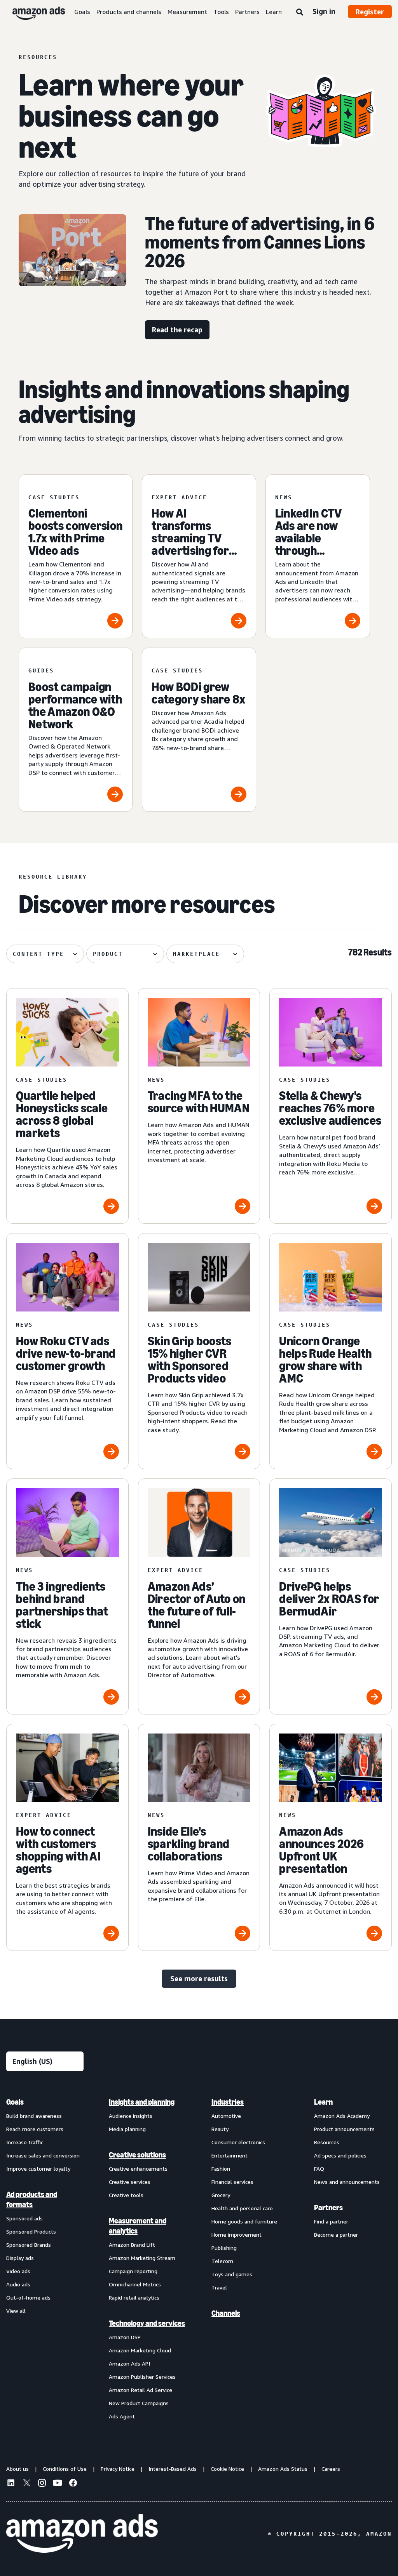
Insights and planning (142, 2102)
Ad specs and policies (340, 2155)
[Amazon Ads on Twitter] (26, 2484)
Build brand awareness (34, 2116)
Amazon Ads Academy (342, 2116)
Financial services (232, 2182)
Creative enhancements (138, 2169)
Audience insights (131, 2116)
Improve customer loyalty (38, 2169)
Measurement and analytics (138, 2226)
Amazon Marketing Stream (142, 2258)
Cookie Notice (227, 2469)
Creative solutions (137, 2155)
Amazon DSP (125, 2337)
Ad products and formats (32, 2199)
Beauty (220, 2129)
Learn (274, 12)
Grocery (221, 2195)
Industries (228, 2102)
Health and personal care (242, 2208)
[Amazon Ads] (32, 12)
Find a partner (331, 2221)
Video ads (18, 2271)
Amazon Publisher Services (142, 2377)
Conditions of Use (65, 2469)
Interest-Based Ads (173, 2469)
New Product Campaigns (139, 2403)
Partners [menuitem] (328, 2208)
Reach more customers (35, 2129)
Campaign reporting (133, 2271)
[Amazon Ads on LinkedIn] (11, 2484)
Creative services (130, 2182)
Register (370, 12)
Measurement (187, 12)
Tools (221, 12)
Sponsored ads (24, 2218)
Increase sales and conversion (43, 2155)
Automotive (226, 2116)
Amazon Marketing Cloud (140, 2350)
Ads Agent (122, 2416)
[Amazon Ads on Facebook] (73, 2484)
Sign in (324, 11)
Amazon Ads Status (283, 2469)
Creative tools (126, 2195)
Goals (82, 12)
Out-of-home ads (28, 2297)
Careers (331, 2469)
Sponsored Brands (29, 2245)
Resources (327, 2142)
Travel (219, 2287)
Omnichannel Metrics (135, 2284)
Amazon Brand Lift (132, 2245)
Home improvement (237, 2235)
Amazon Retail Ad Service (141, 2390)
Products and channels (129, 12)
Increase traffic (25, 2142)
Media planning (127, 2129)
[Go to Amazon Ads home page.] (82, 2534)
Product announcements (344, 2129)
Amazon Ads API (129, 2363)
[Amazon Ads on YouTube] (58, 2484)
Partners (247, 12)
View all (16, 2311)
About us (17, 2469)
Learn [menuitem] (323, 2102)
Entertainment (230, 2155)
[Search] (300, 12)
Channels (226, 2313)
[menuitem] (45, 2259)
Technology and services (147, 2323)
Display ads (20, 2258)
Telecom (222, 2261)
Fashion (221, 2169)
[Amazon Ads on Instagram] (42, 2484)
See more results (199, 1978)
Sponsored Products (31, 2231)
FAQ (319, 2169)
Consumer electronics (238, 2142)
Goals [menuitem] (15, 2102)
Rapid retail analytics (134, 2297)
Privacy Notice (118, 2469)
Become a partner (336, 2235)
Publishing (224, 2248)
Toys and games (232, 2274)
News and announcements (347, 2182)
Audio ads (18, 2284)
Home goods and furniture (244, 2221)
